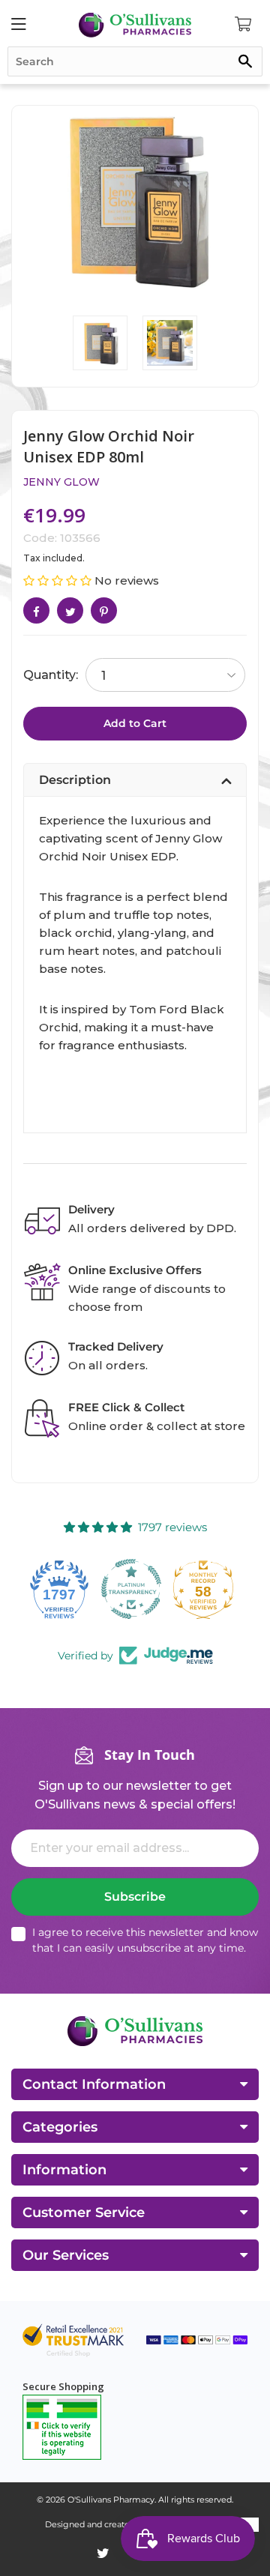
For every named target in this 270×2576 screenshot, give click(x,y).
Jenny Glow (61, 482)
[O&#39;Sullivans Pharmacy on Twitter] (103, 2554)
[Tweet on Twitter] (70, 610)
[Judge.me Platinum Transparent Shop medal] (63, 1589)
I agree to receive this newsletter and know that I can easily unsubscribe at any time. (145, 1940)
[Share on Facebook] (36, 610)
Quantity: (51, 675)
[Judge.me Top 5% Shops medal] (207, 1589)
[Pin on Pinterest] (104, 610)
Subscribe (135, 1897)
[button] (59, 580)
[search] (135, 61)
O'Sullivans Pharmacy (111, 2500)
